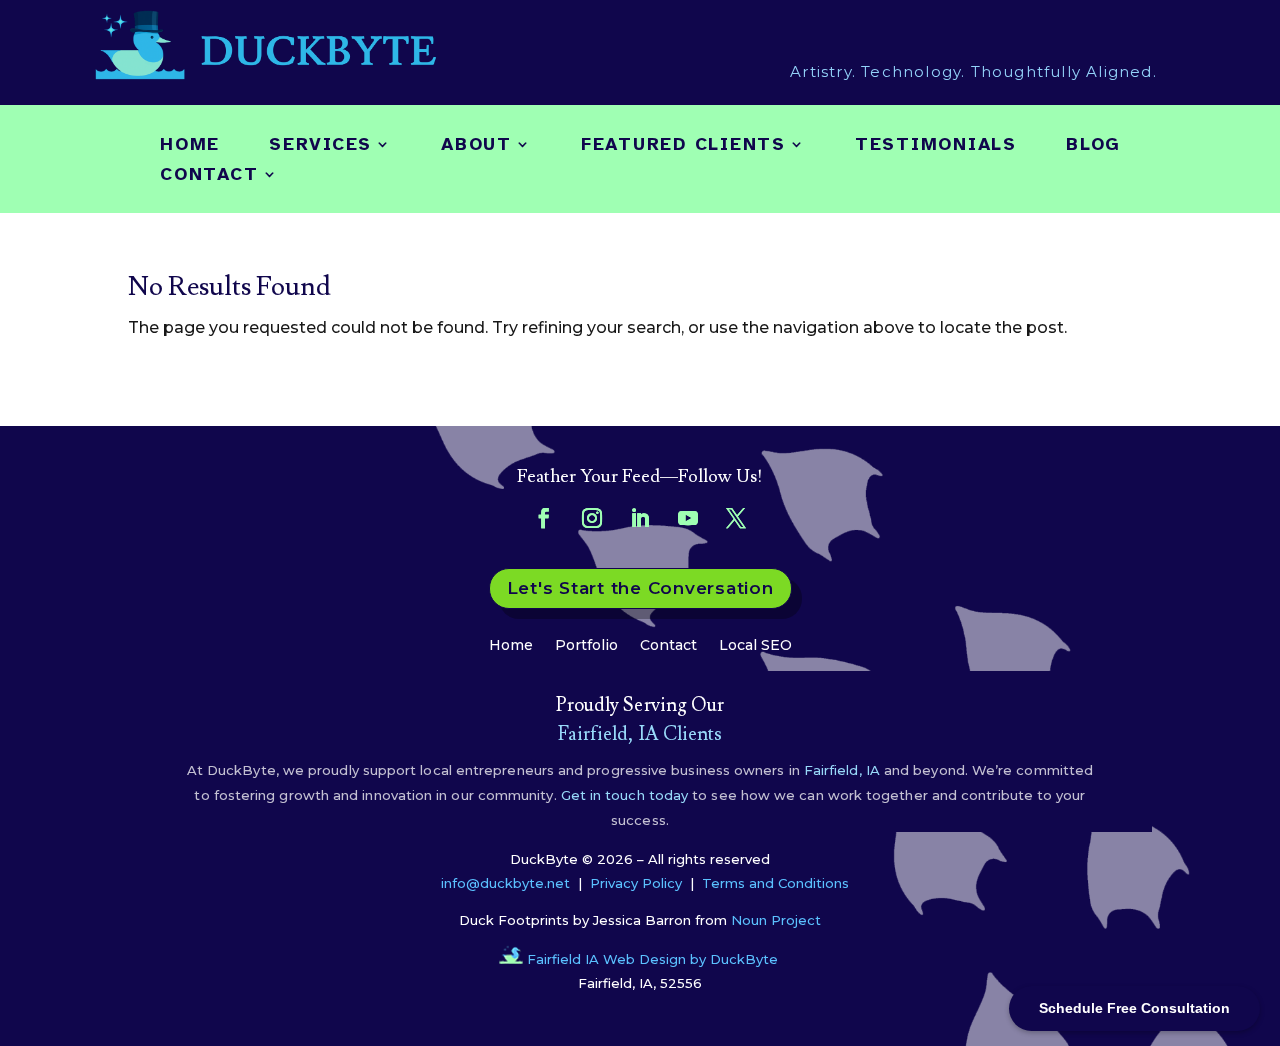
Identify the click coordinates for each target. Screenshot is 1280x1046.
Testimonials (936, 146)
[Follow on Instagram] (592, 518)
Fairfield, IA (842, 770)
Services (320, 146)
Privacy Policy (636, 883)
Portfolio (586, 644)
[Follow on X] (736, 518)
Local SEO (755, 644)
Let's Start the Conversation (640, 588)
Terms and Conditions (775, 883)
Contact (209, 176)
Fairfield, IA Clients (640, 734)
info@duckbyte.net (505, 883)
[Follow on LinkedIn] (640, 518)
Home (190, 146)
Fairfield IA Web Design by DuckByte (652, 959)
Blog (1093, 146)
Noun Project (776, 920)
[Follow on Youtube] (688, 518)
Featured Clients (683, 146)
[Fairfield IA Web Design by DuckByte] (511, 959)
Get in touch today (623, 795)
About (476, 146)
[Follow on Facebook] (544, 518)
